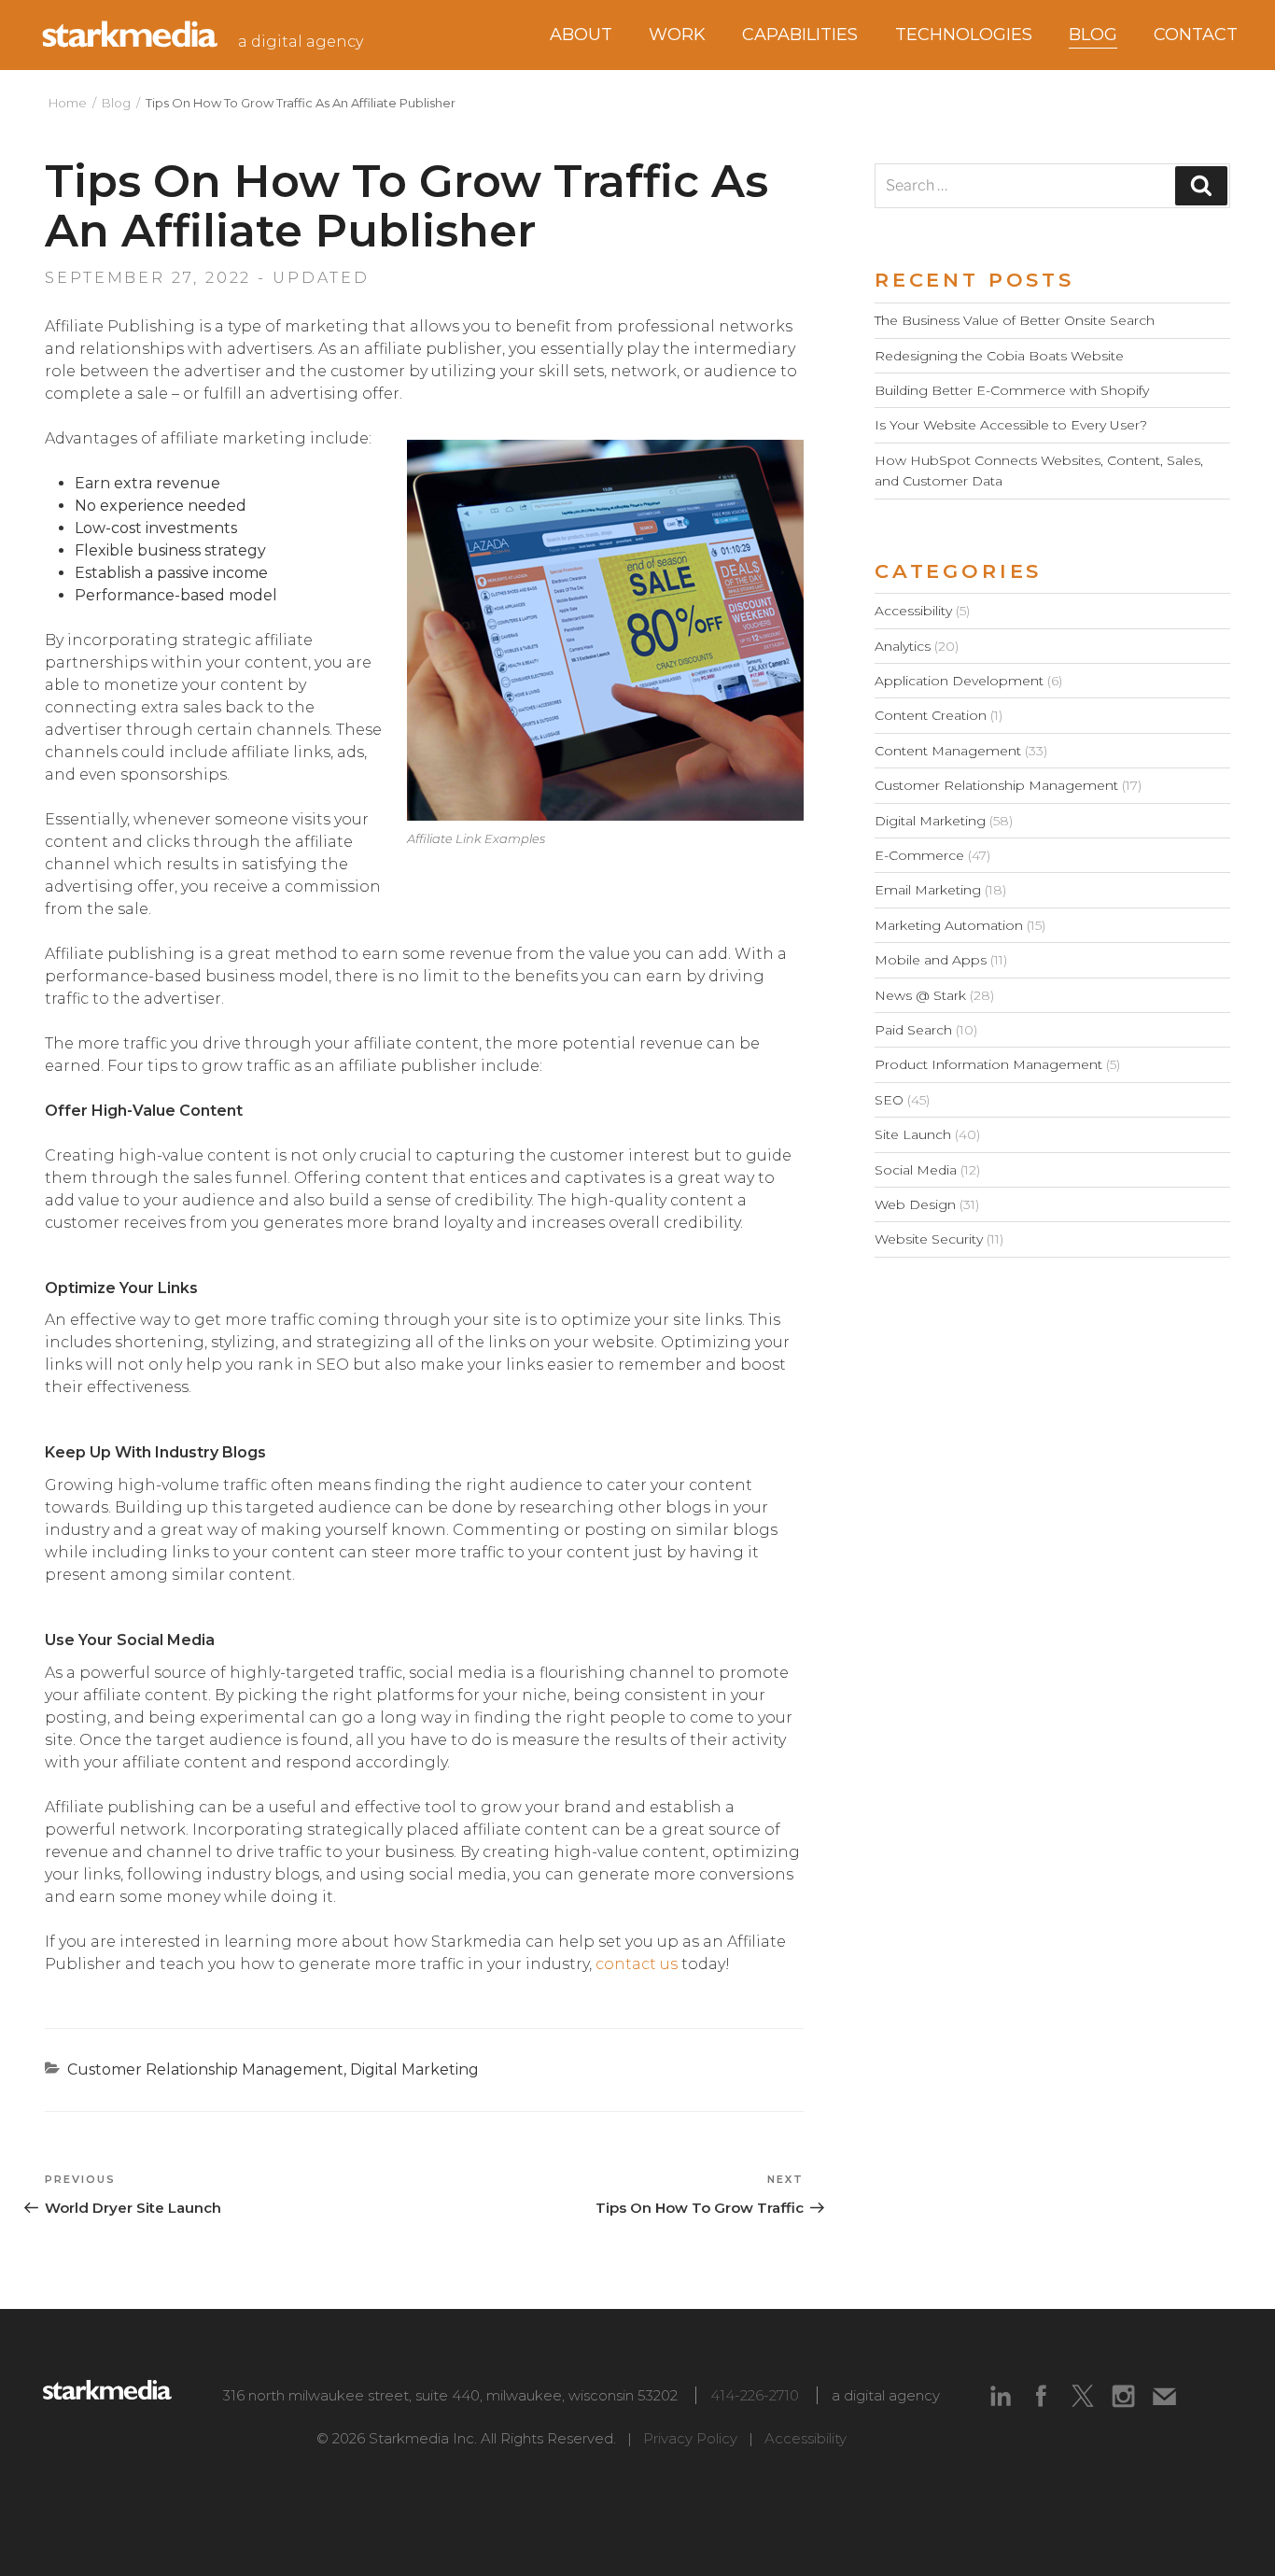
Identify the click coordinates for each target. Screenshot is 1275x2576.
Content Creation (931, 715)
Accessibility (913, 611)
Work (677, 35)
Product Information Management (988, 1064)
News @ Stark (920, 995)
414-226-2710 (755, 2395)
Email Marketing (928, 890)
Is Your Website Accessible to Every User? (1011, 425)
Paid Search (913, 1030)
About (581, 35)
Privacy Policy (690, 2438)
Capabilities (800, 35)
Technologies (964, 35)
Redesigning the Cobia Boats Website (999, 356)
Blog (116, 103)
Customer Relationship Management (205, 2069)
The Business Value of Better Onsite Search (1015, 320)
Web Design (915, 1204)
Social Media (916, 1170)
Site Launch (913, 1134)
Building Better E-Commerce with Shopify (1012, 390)
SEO (889, 1100)
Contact (1196, 35)
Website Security (929, 1239)
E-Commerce (919, 855)
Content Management (948, 751)
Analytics (903, 646)
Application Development (959, 681)
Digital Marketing (414, 2069)
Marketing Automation (949, 925)
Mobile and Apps (931, 960)
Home (68, 103)
